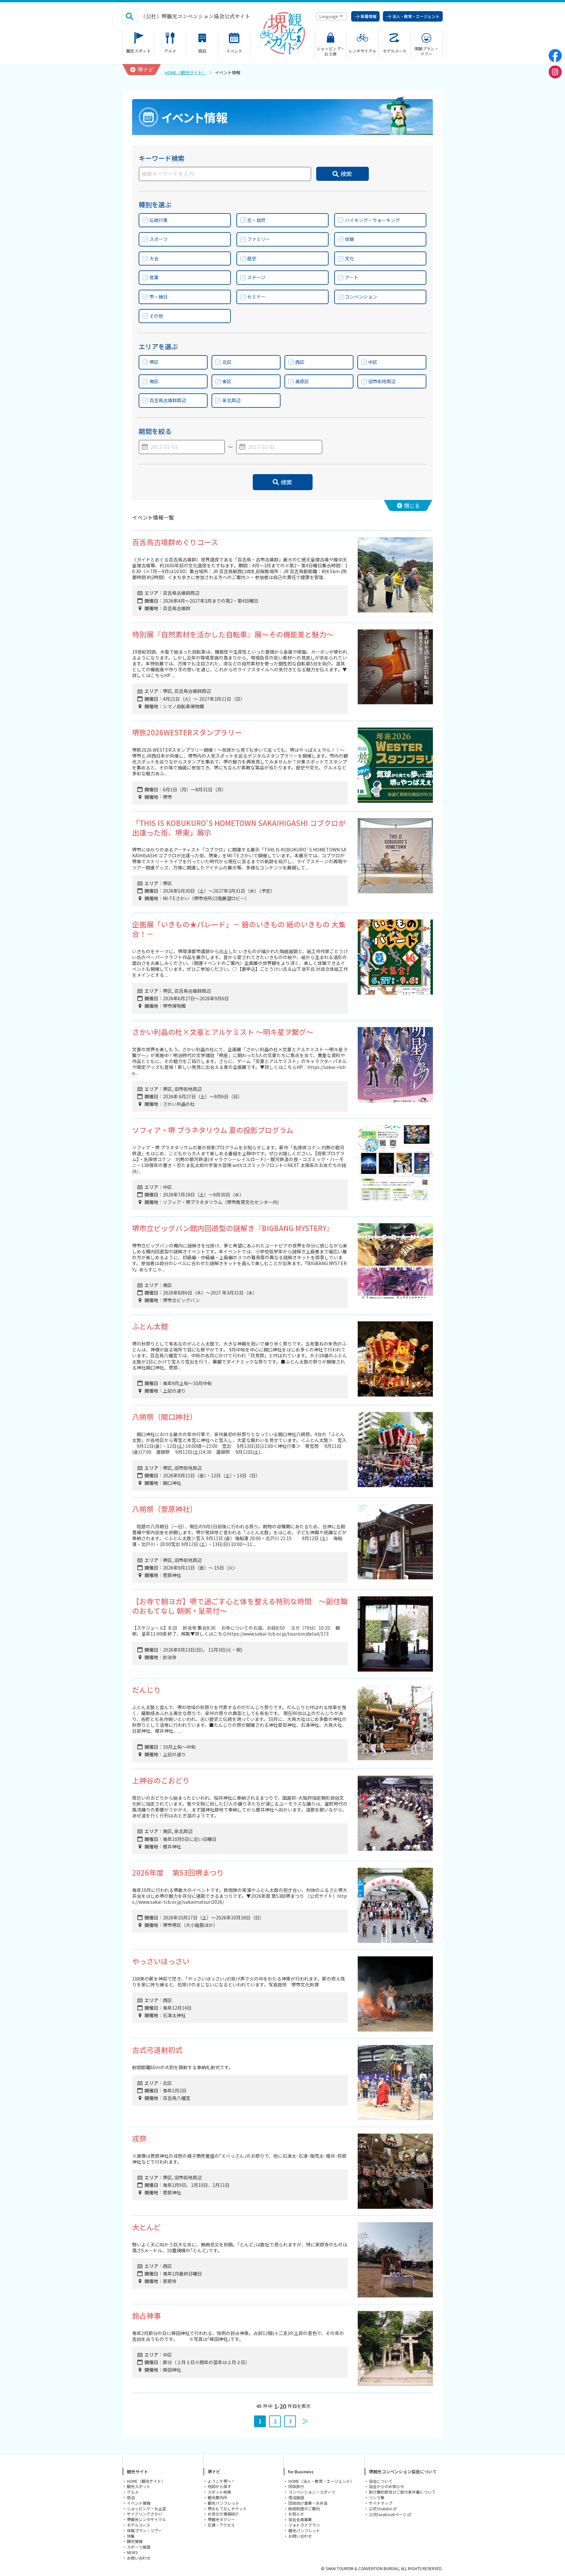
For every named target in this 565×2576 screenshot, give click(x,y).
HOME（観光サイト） (186, 72)
